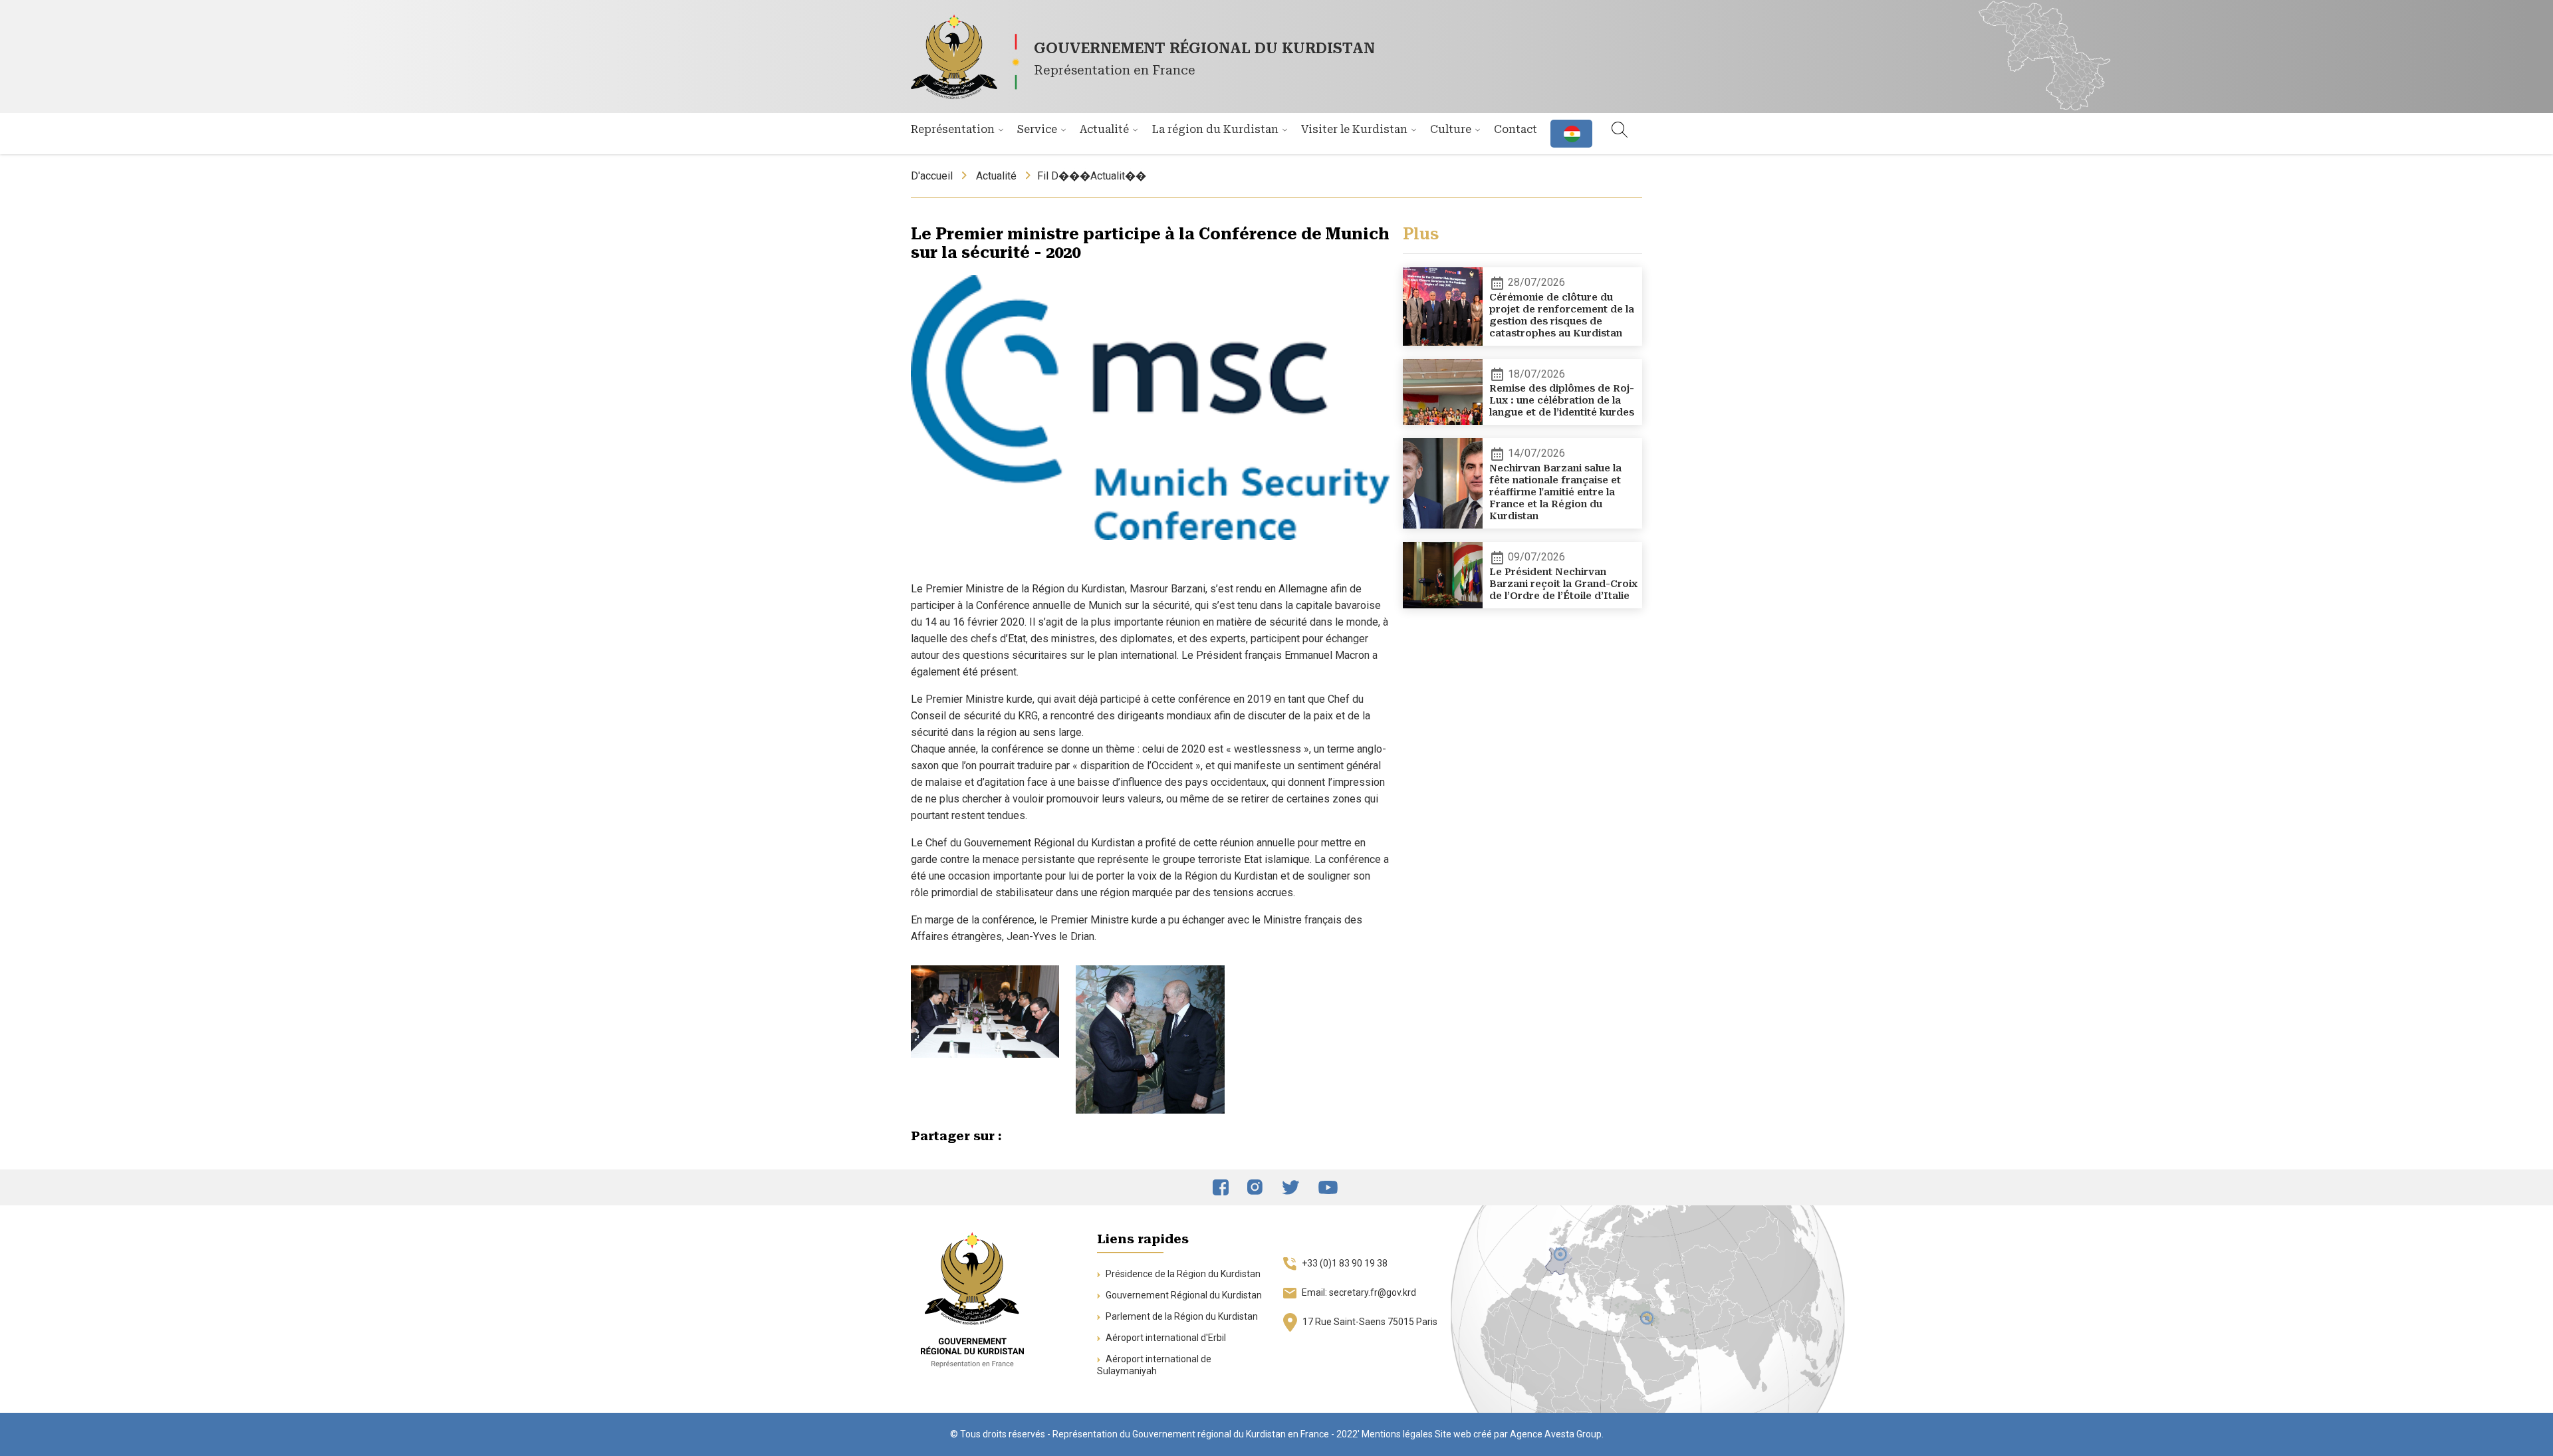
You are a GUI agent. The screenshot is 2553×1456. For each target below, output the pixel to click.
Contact (1516, 129)
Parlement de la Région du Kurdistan (1181, 1316)
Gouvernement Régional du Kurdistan (1183, 1295)
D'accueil (932, 176)
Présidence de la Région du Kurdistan (1182, 1274)
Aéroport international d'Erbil (1165, 1338)
